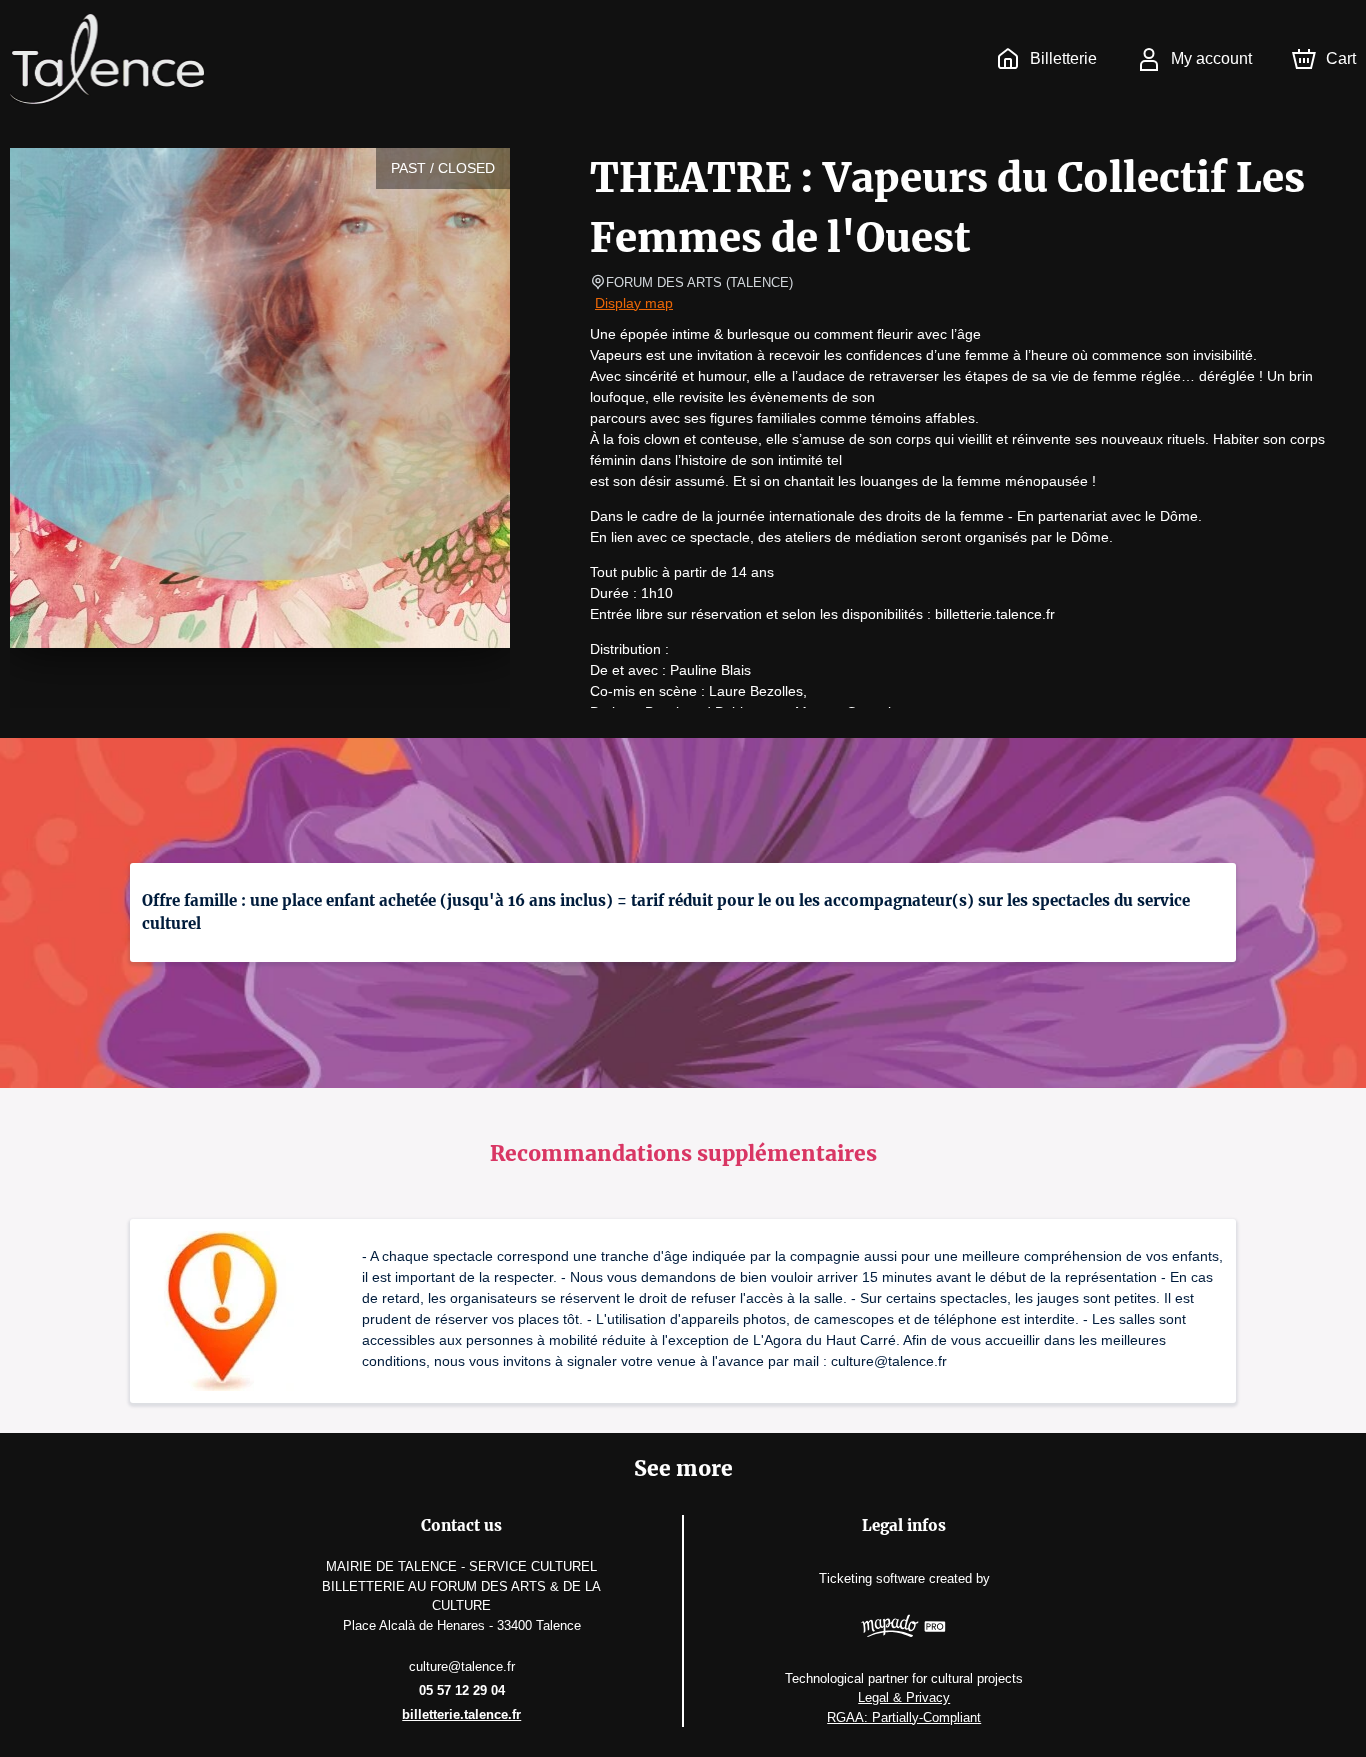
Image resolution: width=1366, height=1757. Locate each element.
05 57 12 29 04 (462, 1690)
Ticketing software (872, 1578)
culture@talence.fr (462, 1666)
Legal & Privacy (904, 1697)
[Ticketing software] (904, 1628)
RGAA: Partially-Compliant (904, 1717)
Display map (634, 303)
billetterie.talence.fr (461, 1714)
